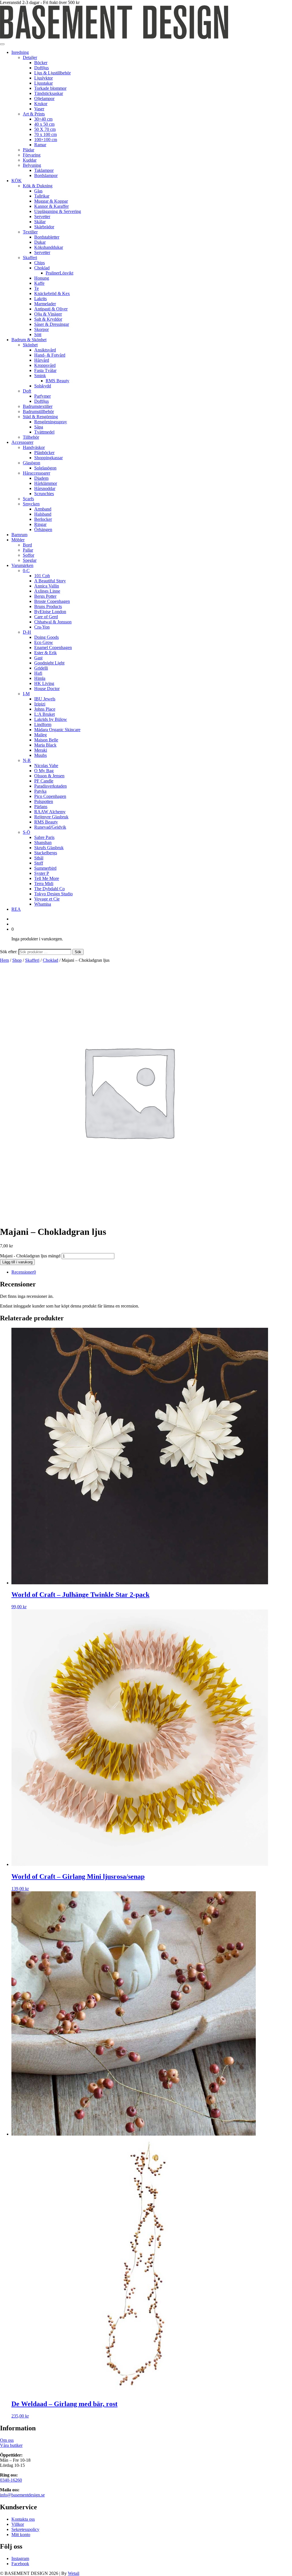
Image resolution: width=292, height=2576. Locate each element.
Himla (40, 678)
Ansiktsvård (45, 350)
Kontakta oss (23, 2519)
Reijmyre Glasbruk (51, 817)
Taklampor (44, 170)
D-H (27, 632)
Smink (40, 376)
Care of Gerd (46, 617)
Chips (39, 263)
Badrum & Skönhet (29, 340)
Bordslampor (46, 175)
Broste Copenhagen (52, 601)
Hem (4, 960)
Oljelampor (44, 98)
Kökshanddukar (49, 247)
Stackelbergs (46, 853)
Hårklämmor (46, 483)
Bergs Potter (45, 596)
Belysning (32, 165)
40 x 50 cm (44, 124)
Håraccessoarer (36, 473)
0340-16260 (11, 2480)
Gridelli (41, 668)
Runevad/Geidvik (50, 827)
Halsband (43, 514)
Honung (42, 278)
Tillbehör (31, 437)
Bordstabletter (47, 237)
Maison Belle (46, 740)
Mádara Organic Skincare (57, 730)
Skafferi (30, 258)
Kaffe (39, 283)
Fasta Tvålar (45, 370)
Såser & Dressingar (52, 324)
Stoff (39, 863)
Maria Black (45, 745)
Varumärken (22, 565)
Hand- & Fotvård (50, 355)
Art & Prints (34, 114)
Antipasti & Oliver (51, 309)
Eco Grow (44, 642)
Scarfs (28, 499)
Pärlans (41, 807)
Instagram (20, 2558)
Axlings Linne (47, 591)
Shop (17, 960)
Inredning (20, 52)
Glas (38, 191)
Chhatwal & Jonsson (53, 622)
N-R (27, 760)
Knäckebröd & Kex (52, 293)
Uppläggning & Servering (58, 211)
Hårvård (42, 360)
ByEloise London (50, 612)
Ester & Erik (45, 653)
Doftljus (41, 68)
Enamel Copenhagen (53, 647)
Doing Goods (46, 637)
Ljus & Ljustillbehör (52, 73)
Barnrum (19, 535)
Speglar (30, 560)
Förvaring (32, 155)
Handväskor (34, 447)
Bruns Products (48, 606)
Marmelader (45, 304)
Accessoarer (22, 442)
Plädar (29, 150)
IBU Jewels (45, 699)
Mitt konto (21, 2535)
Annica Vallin (47, 586)
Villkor (18, 2524)
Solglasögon (45, 468)
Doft (27, 391)
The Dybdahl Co (49, 889)
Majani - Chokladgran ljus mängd (30, 1256)
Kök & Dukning (38, 186)
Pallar (28, 550)
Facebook (20, 2564)
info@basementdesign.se (22, 2495)
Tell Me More (47, 878)
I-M (26, 694)
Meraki (41, 750)
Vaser (39, 109)
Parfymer (42, 396)
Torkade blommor (50, 88)
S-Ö (27, 832)
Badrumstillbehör (38, 411)
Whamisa (43, 904)
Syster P (42, 873)
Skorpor (41, 329)
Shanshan (43, 842)
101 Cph (42, 576)
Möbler (18, 540)
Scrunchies (44, 494)
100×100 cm (46, 140)
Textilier (30, 232)
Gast (38, 658)
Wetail (74, 2573)
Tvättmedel (44, 432)
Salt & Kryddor (48, 319)
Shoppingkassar (48, 458)
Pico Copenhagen (50, 796)
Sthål (39, 858)
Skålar (40, 222)
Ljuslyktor (43, 78)
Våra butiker (11, 2445)
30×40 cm (43, 119)
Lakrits (40, 299)
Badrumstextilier (38, 406)
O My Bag (44, 771)
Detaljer (30, 57)
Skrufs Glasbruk (49, 848)
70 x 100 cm (45, 134)
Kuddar (30, 160)
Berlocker (43, 519)
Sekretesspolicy (25, 2529)
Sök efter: (9, 952)
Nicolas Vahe (46, 766)
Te (36, 288)
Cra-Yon (42, 627)
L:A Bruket (44, 714)
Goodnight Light (49, 663)
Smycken (31, 504)
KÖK (17, 181)
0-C (26, 571)
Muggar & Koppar (51, 201)
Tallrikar (42, 196)
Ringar (40, 524)
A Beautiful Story (50, 581)
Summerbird (45, 868)
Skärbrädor (44, 227)
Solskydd (43, 386)
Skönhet (30, 345)
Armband (43, 509)
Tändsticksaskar (49, 93)
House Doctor (47, 689)
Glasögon (32, 463)
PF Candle (44, 781)
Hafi (38, 673)
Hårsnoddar (45, 488)
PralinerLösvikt (59, 273)
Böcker (41, 63)
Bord (27, 545)
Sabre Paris (44, 837)
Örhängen (43, 529)
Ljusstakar (43, 83)
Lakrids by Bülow (51, 719)
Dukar (40, 242)
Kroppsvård (45, 365)
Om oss (7, 2440)
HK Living (44, 683)
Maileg (40, 735)
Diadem (41, 478)
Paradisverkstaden (50, 786)
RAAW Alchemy (50, 812)
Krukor (41, 104)
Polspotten (44, 801)
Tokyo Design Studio (53, 894)
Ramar (40, 145)
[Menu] (2, 44)
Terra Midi (44, 884)
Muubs (40, 755)
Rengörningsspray (51, 422)
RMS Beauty (57, 381)
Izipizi (40, 704)
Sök (78, 952)
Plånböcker (44, 453)
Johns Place (45, 709)
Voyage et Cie (47, 899)
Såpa (39, 427)
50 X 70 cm (45, 129)
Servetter (42, 216)
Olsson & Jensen (49, 776)
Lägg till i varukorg (17, 1262)
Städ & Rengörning (40, 417)
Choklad (42, 268)
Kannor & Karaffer (51, 206)
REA (16, 909)
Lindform (43, 724)
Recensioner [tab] (24, 1272)
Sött (38, 335)
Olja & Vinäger (48, 314)
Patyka (40, 791)
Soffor (29, 555)
